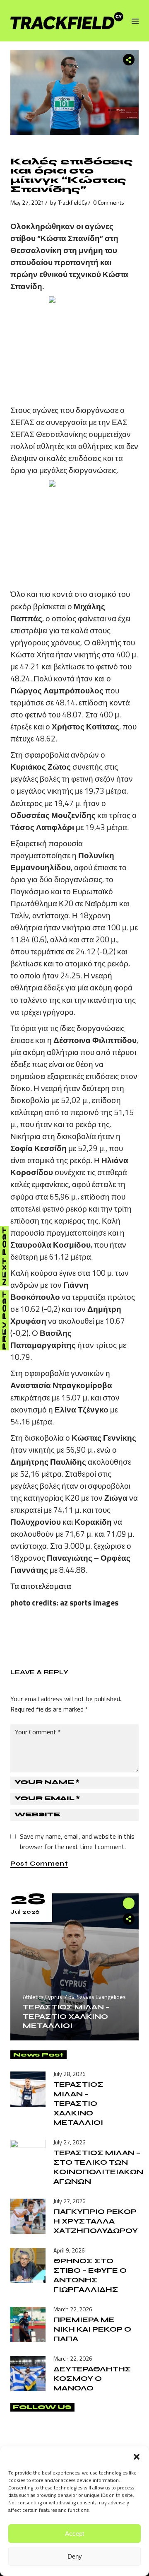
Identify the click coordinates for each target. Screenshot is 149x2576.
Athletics (33, 1997)
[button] (137, 2457)
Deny (75, 2556)
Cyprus (54, 1997)
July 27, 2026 (70, 2142)
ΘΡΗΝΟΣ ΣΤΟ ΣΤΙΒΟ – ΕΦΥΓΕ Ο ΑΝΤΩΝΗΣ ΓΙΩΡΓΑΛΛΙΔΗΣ (90, 2275)
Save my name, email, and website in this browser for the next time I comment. (77, 1841)
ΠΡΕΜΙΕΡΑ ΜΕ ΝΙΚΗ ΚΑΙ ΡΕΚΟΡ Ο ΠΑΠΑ (92, 2329)
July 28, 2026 (70, 2074)
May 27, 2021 (27, 202)
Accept (74, 2534)
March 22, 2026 (73, 2309)
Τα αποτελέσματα (41, 1586)
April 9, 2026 (69, 2250)
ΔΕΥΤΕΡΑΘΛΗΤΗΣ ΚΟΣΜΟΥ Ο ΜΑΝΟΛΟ (92, 2378)
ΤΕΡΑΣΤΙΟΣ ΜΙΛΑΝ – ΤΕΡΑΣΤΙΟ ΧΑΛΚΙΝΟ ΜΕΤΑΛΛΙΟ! (66, 2016)
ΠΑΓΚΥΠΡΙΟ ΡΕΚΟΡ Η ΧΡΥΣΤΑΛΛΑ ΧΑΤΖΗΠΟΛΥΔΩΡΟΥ (96, 2221)
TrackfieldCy (73, 202)
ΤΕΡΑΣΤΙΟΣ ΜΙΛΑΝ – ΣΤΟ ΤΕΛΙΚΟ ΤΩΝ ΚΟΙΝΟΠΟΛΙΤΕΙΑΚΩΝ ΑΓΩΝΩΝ (98, 2167)
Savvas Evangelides (101, 1997)
